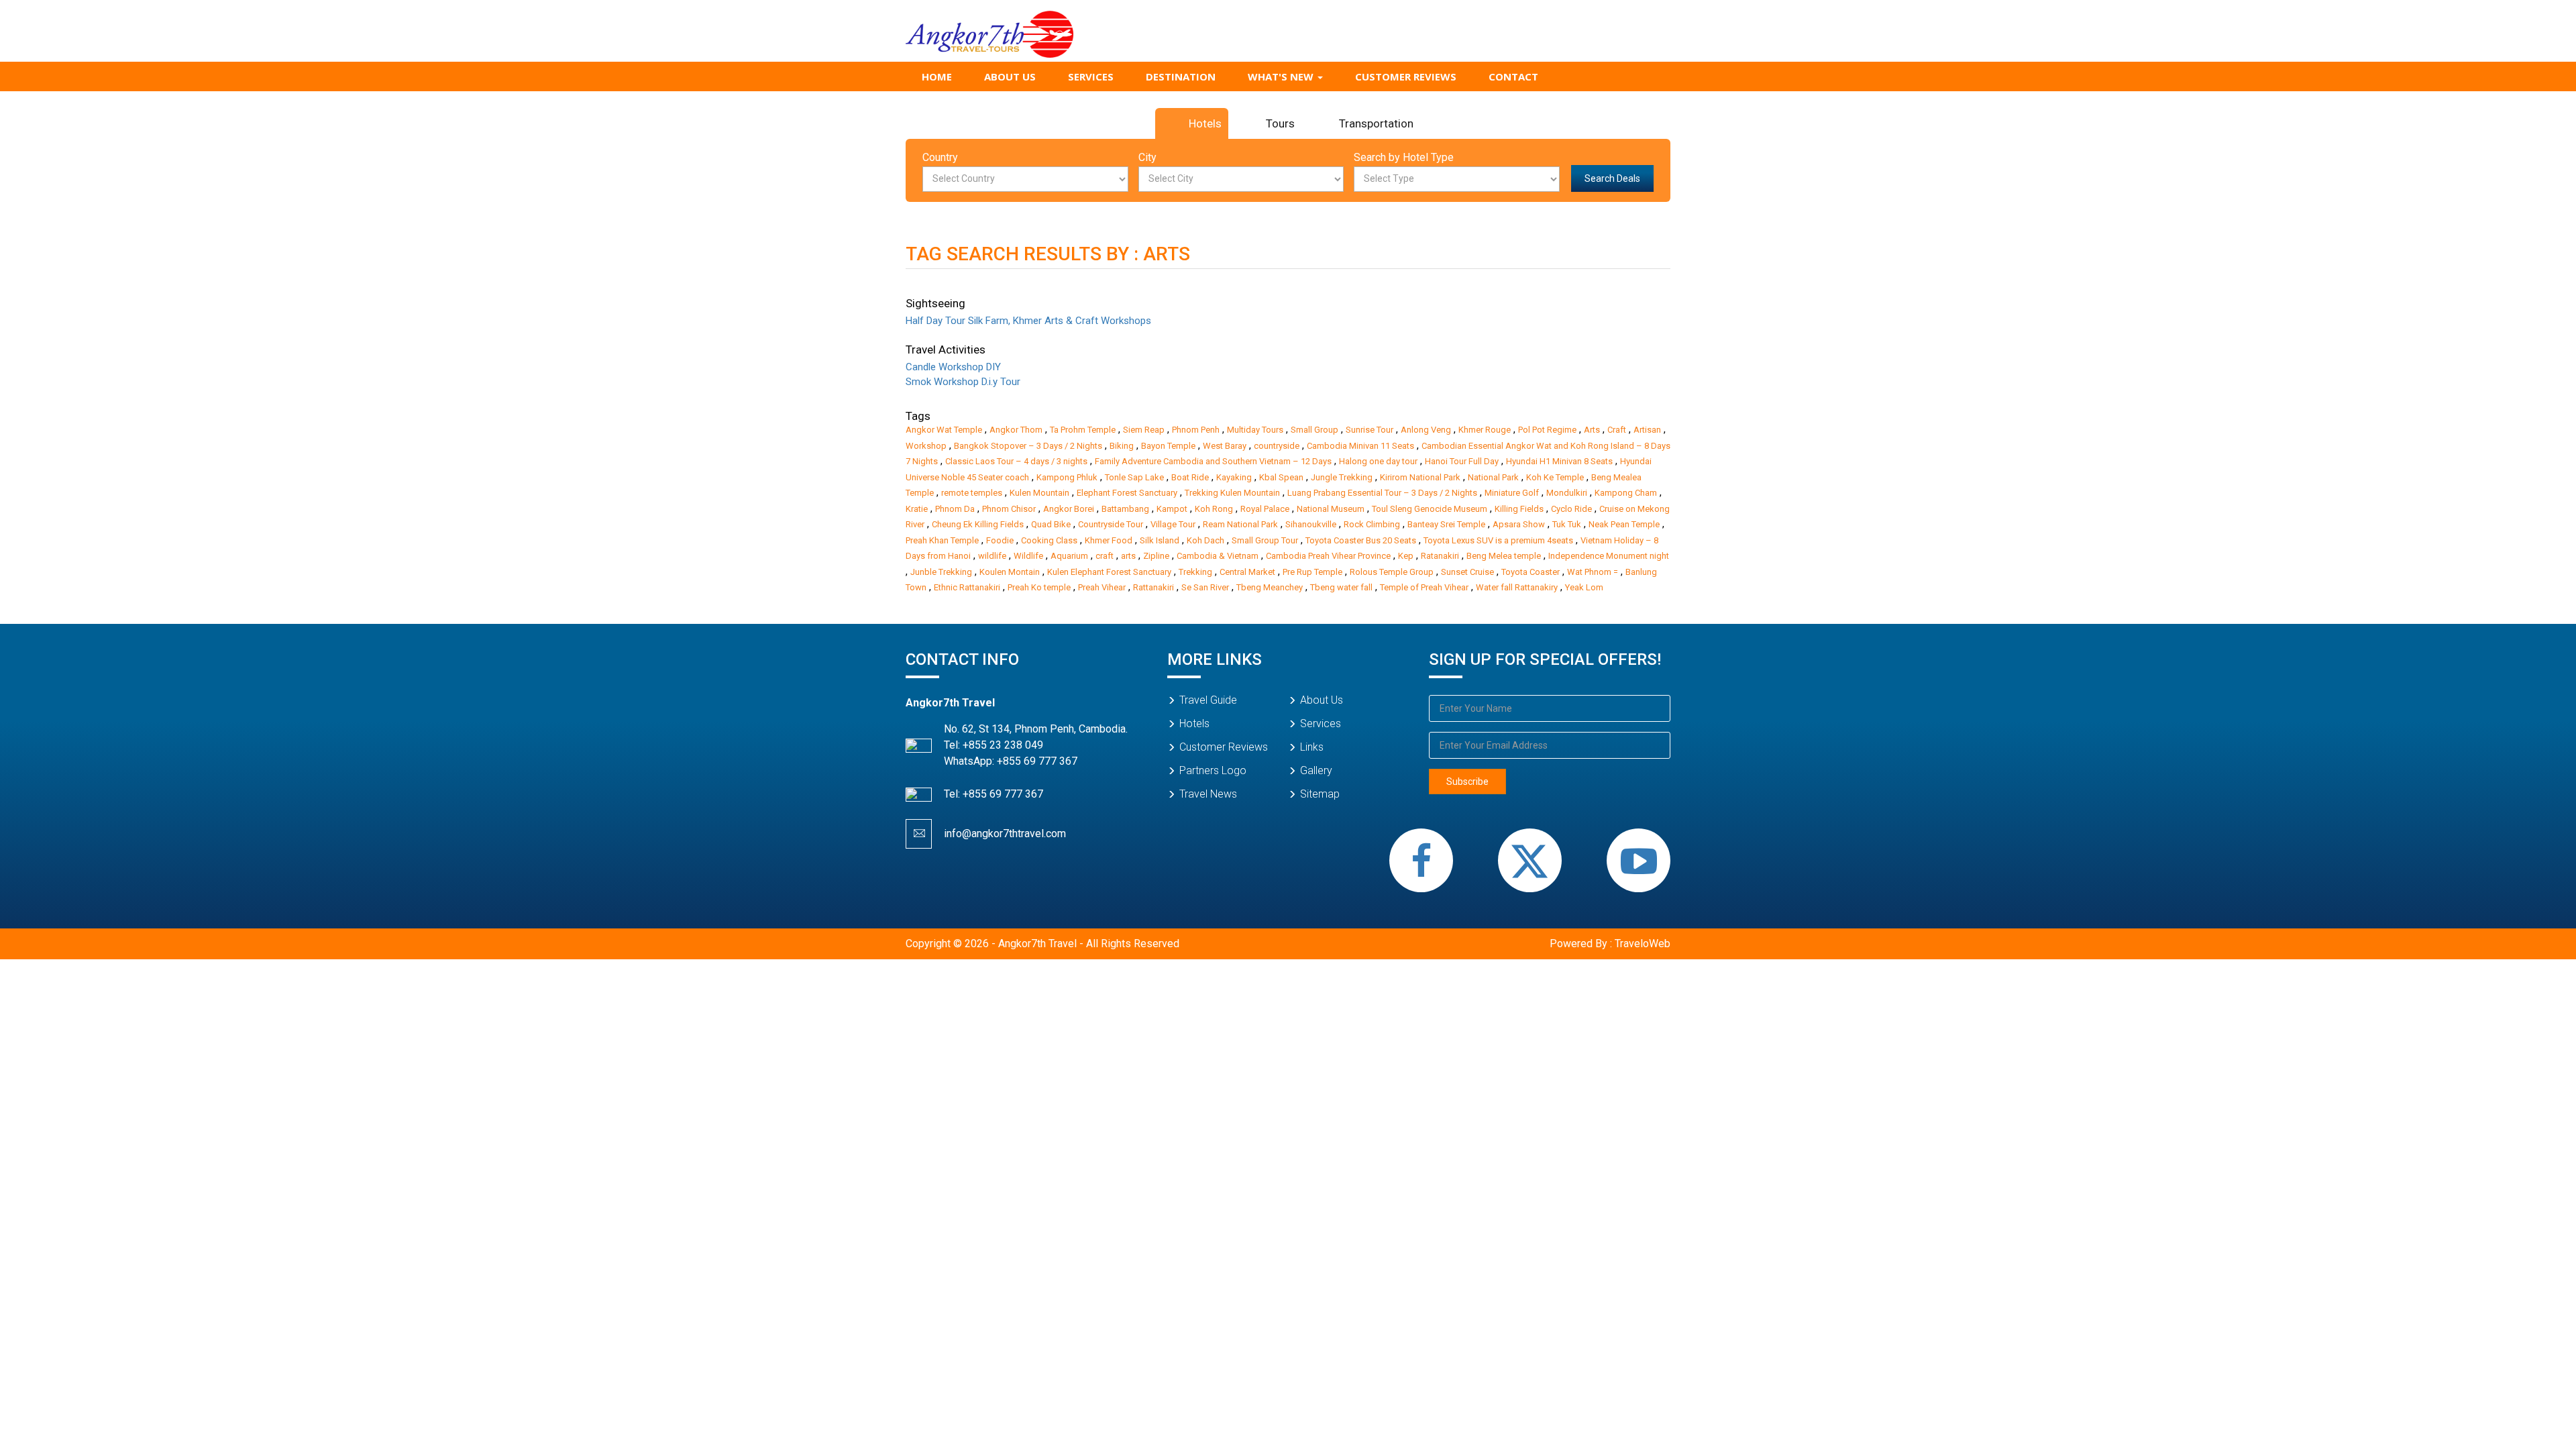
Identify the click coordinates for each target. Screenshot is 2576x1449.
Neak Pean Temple (1624, 524)
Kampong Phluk (1067, 477)
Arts (1592, 430)
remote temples (972, 493)
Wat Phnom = (1593, 572)
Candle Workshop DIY (953, 367)
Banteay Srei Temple (1446, 524)
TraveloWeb (1643, 944)
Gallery (1316, 770)
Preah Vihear (1102, 587)
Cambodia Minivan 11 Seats (1360, 446)
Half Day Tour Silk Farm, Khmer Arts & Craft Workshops (1028, 321)
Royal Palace (1265, 509)
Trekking (1195, 572)
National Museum (1331, 509)
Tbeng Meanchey (1270, 587)
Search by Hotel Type (1404, 157)
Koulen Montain (1010, 572)
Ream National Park (1240, 524)
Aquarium (1069, 556)
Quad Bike (1051, 524)
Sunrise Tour (1370, 430)
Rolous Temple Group (1392, 572)
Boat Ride (1190, 477)
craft (1105, 556)
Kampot (1172, 509)
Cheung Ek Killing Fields (978, 524)
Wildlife (1028, 556)
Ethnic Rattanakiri (967, 587)
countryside (1277, 446)
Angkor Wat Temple (944, 430)
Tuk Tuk (1567, 524)
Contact (1513, 76)
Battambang (1125, 509)
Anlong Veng (1426, 430)
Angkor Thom (1016, 430)
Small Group (1314, 430)
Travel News (1208, 794)
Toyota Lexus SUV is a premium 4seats (1498, 540)
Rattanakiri (1153, 587)
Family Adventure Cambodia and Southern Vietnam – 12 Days (1213, 461)
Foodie (1000, 540)
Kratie (917, 509)
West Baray (1225, 446)
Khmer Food (1109, 540)
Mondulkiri (1567, 493)
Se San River (1205, 587)
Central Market (1247, 572)
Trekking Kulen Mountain (1232, 493)
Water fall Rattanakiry (1517, 587)
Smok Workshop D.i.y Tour (963, 382)
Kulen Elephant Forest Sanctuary (1109, 572)
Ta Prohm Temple (1083, 430)
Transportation (1376, 123)
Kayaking (1234, 477)
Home (937, 76)
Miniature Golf (1512, 493)
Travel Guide (1208, 700)
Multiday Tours (1255, 430)
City (1147, 157)
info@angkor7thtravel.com (1005, 834)
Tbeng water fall (1341, 587)
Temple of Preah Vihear (1424, 587)
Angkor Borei (1069, 509)
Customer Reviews (1406, 76)
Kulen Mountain (1039, 493)
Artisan (1647, 430)
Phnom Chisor (1009, 509)
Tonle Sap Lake (1134, 477)
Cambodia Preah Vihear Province (1328, 556)
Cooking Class (1049, 540)
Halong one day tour (1378, 461)
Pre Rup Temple (1312, 572)
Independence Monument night (1609, 556)
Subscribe (1467, 782)
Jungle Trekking (1342, 477)
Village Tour (1173, 524)
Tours (1280, 123)
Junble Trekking (941, 572)
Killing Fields (1519, 509)
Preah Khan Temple (942, 540)
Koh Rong (1214, 509)
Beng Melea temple (1504, 556)
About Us (1010, 76)
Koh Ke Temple (1555, 477)
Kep (1406, 556)
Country (940, 157)
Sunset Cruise (1467, 572)
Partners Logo (1213, 770)
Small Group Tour (1265, 540)
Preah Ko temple (1039, 587)
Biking (1122, 446)
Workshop (926, 446)
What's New (1282, 76)
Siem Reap (1144, 430)
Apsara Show (1519, 524)
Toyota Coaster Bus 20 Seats (1361, 540)
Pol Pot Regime (1547, 430)
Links (1312, 747)
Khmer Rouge (1485, 430)
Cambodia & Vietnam (1218, 556)
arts (1128, 556)
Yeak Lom (1584, 587)
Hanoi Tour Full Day (1462, 461)
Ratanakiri (1440, 556)
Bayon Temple (1168, 446)
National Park (1493, 477)
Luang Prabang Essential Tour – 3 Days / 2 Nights (1382, 493)
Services (1091, 76)
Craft (1617, 430)
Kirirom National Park (1420, 477)
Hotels (1205, 123)
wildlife (992, 556)
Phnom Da (955, 509)
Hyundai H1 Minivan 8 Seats (1559, 461)
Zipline (1156, 556)
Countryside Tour (1111, 524)
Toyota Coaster (1531, 572)
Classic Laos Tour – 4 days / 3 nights (1016, 461)
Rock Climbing (1372, 524)
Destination (1181, 76)
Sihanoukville (1311, 524)
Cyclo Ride (1571, 509)
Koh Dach (1205, 540)
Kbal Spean (1281, 477)
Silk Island (1160, 540)
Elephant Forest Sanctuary (1127, 493)
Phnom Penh (1196, 430)
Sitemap (1320, 794)
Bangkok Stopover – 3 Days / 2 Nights (1028, 446)
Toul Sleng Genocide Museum (1430, 509)
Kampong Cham (1626, 493)
